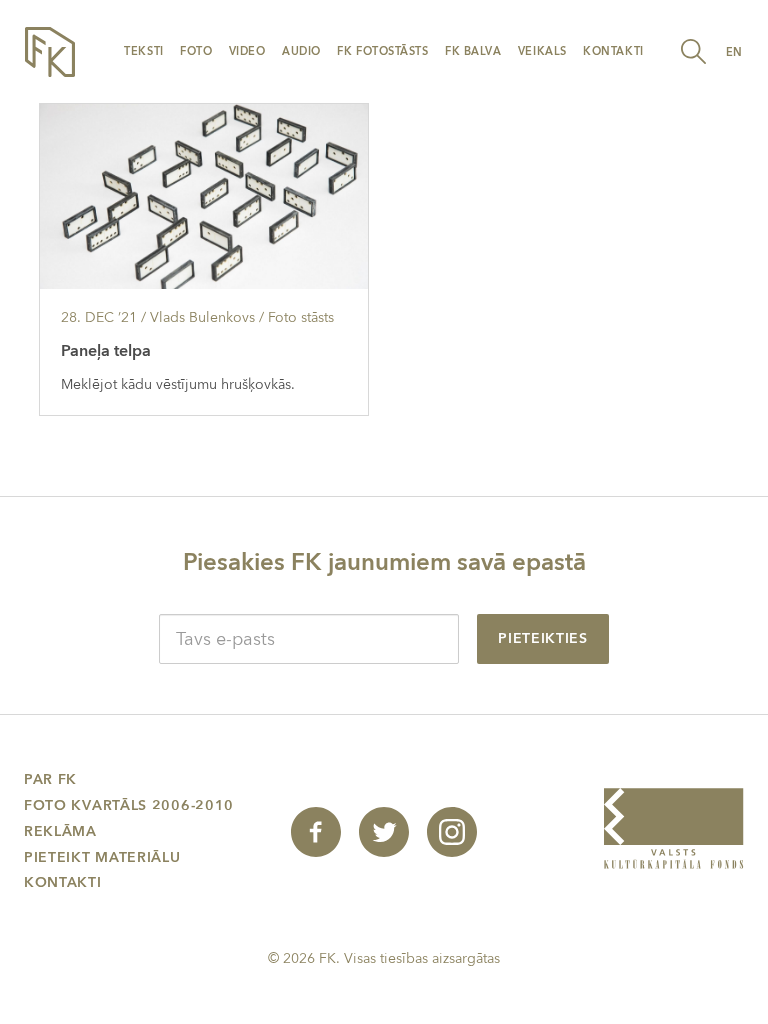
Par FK (50, 779)
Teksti (143, 51)
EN (734, 52)
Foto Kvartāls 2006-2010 (129, 805)
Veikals (542, 51)
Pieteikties (543, 638)
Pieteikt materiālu (102, 857)
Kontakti (613, 51)
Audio (301, 51)
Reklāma (60, 831)
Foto (196, 51)
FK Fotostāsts (382, 51)
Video (247, 51)
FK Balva (473, 51)
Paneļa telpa (106, 351)
